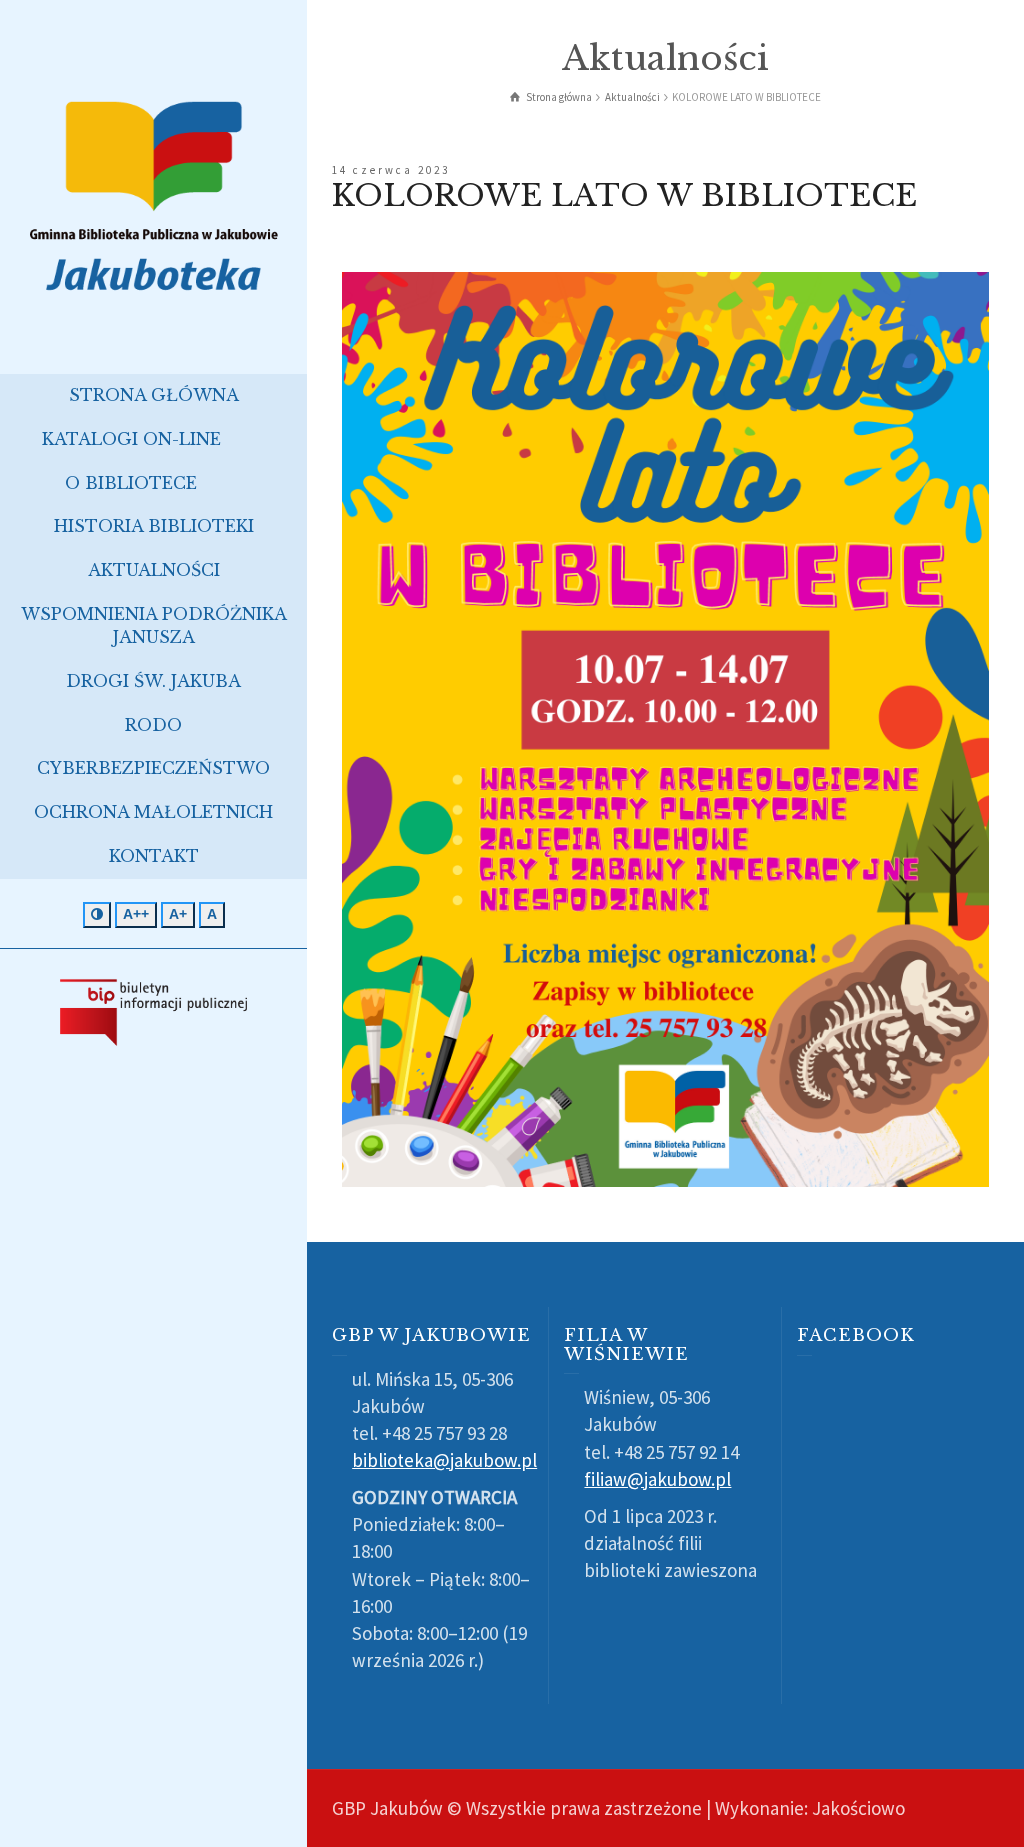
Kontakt (154, 856)
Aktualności (154, 570)
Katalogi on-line (131, 439)
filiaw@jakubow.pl (657, 1479)
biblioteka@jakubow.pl (444, 1460)
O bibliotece (131, 483)
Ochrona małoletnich (153, 812)
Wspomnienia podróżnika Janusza (154, 625)
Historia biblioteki (154, 526)
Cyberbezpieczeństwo (153, 768)
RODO (153, 725)
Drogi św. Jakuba (153, 681)
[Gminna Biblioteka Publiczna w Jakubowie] (153, 194)
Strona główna (154, 395)
